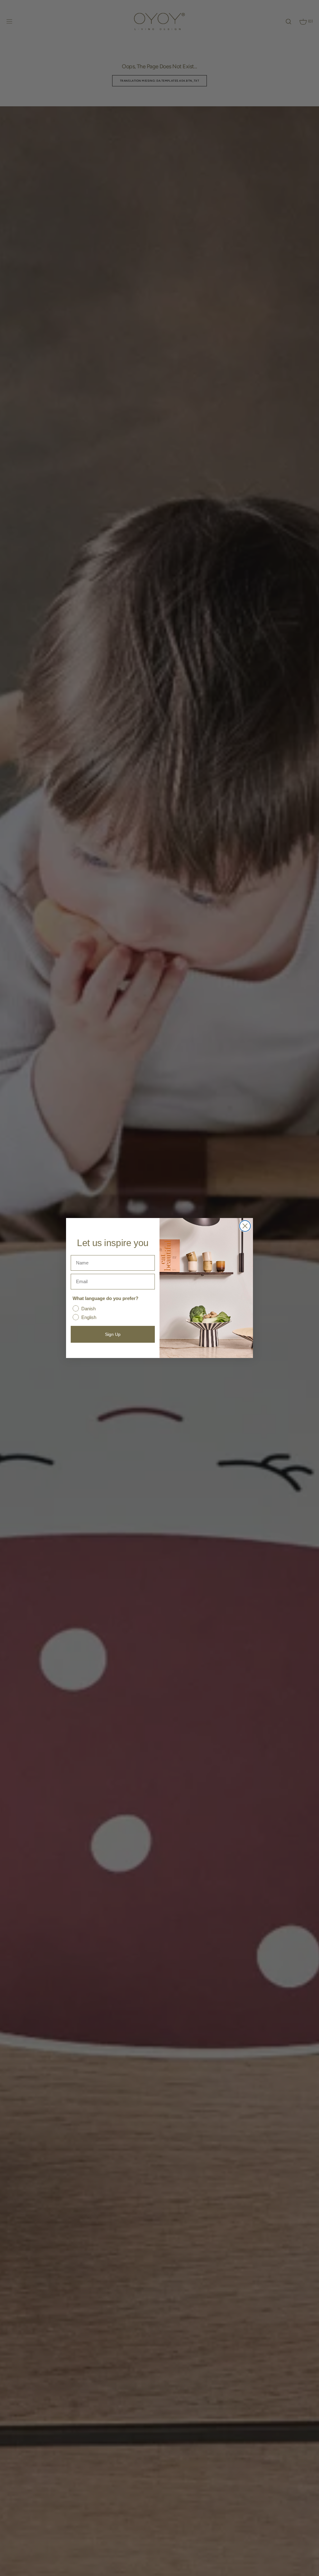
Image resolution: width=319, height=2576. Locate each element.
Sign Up (113, 1334)
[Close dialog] (245, 1226)
